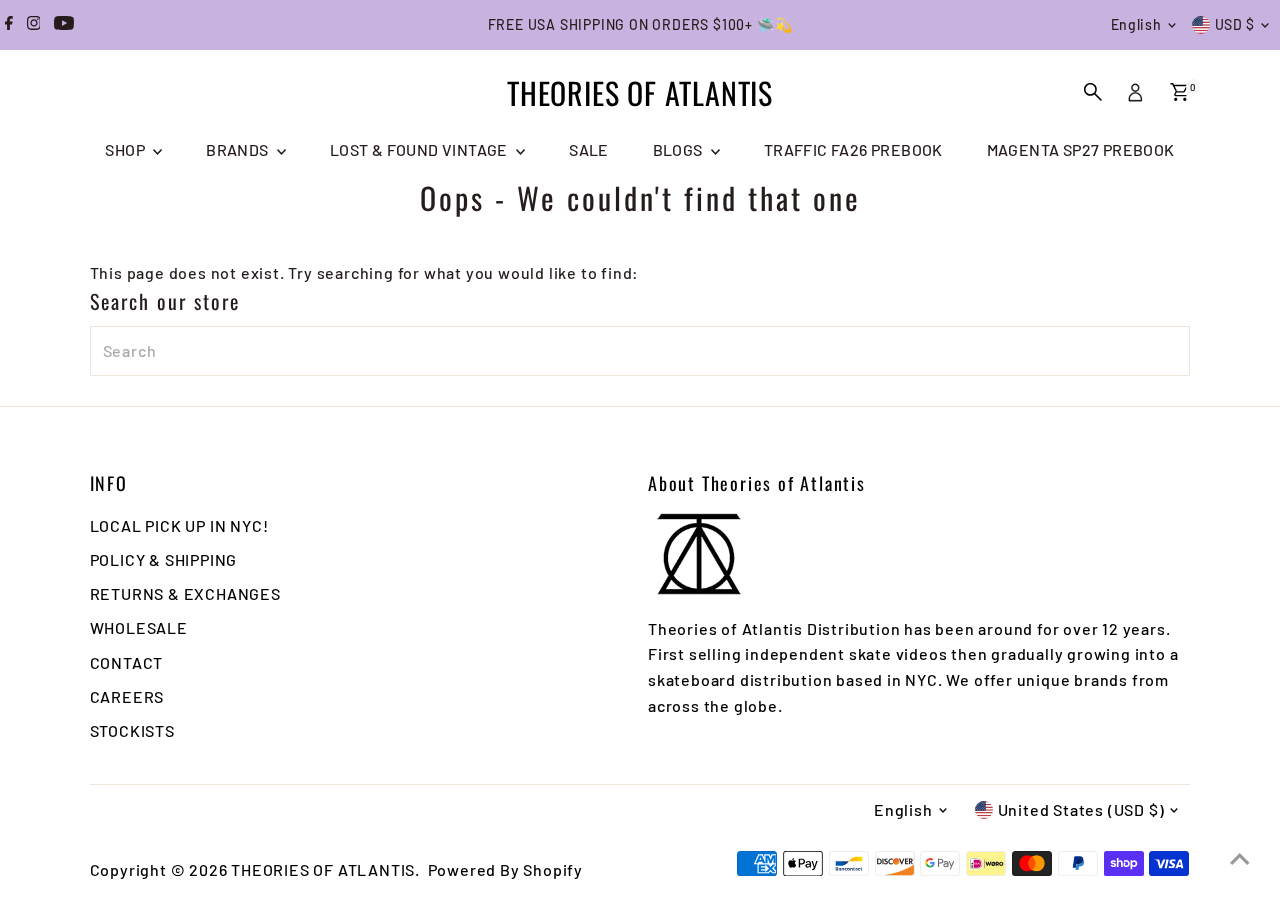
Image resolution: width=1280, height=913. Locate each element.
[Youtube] (64, 25)
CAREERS (127, 696)
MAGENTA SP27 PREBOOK (1081, 149)
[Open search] (1093, 92)
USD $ (1235, 24)
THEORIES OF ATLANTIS (640, 92)
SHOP (126, 149)
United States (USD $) (1081, 809)
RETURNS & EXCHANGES (185, 593)
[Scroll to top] (1240, 858)
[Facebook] (9, 25)
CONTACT (127, 662)
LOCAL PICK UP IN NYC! (179, 525)
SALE (589, 149)
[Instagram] (34, 25)
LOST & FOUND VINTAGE (420, 149)
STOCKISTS (132, 730)
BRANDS (239, 149)
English (1136, 24)
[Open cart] (1179, 92)
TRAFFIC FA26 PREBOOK (853, 149)
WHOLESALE (139, 627)
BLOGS (679, 149)
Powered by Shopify (505, 869)
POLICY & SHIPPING (164, 559)
